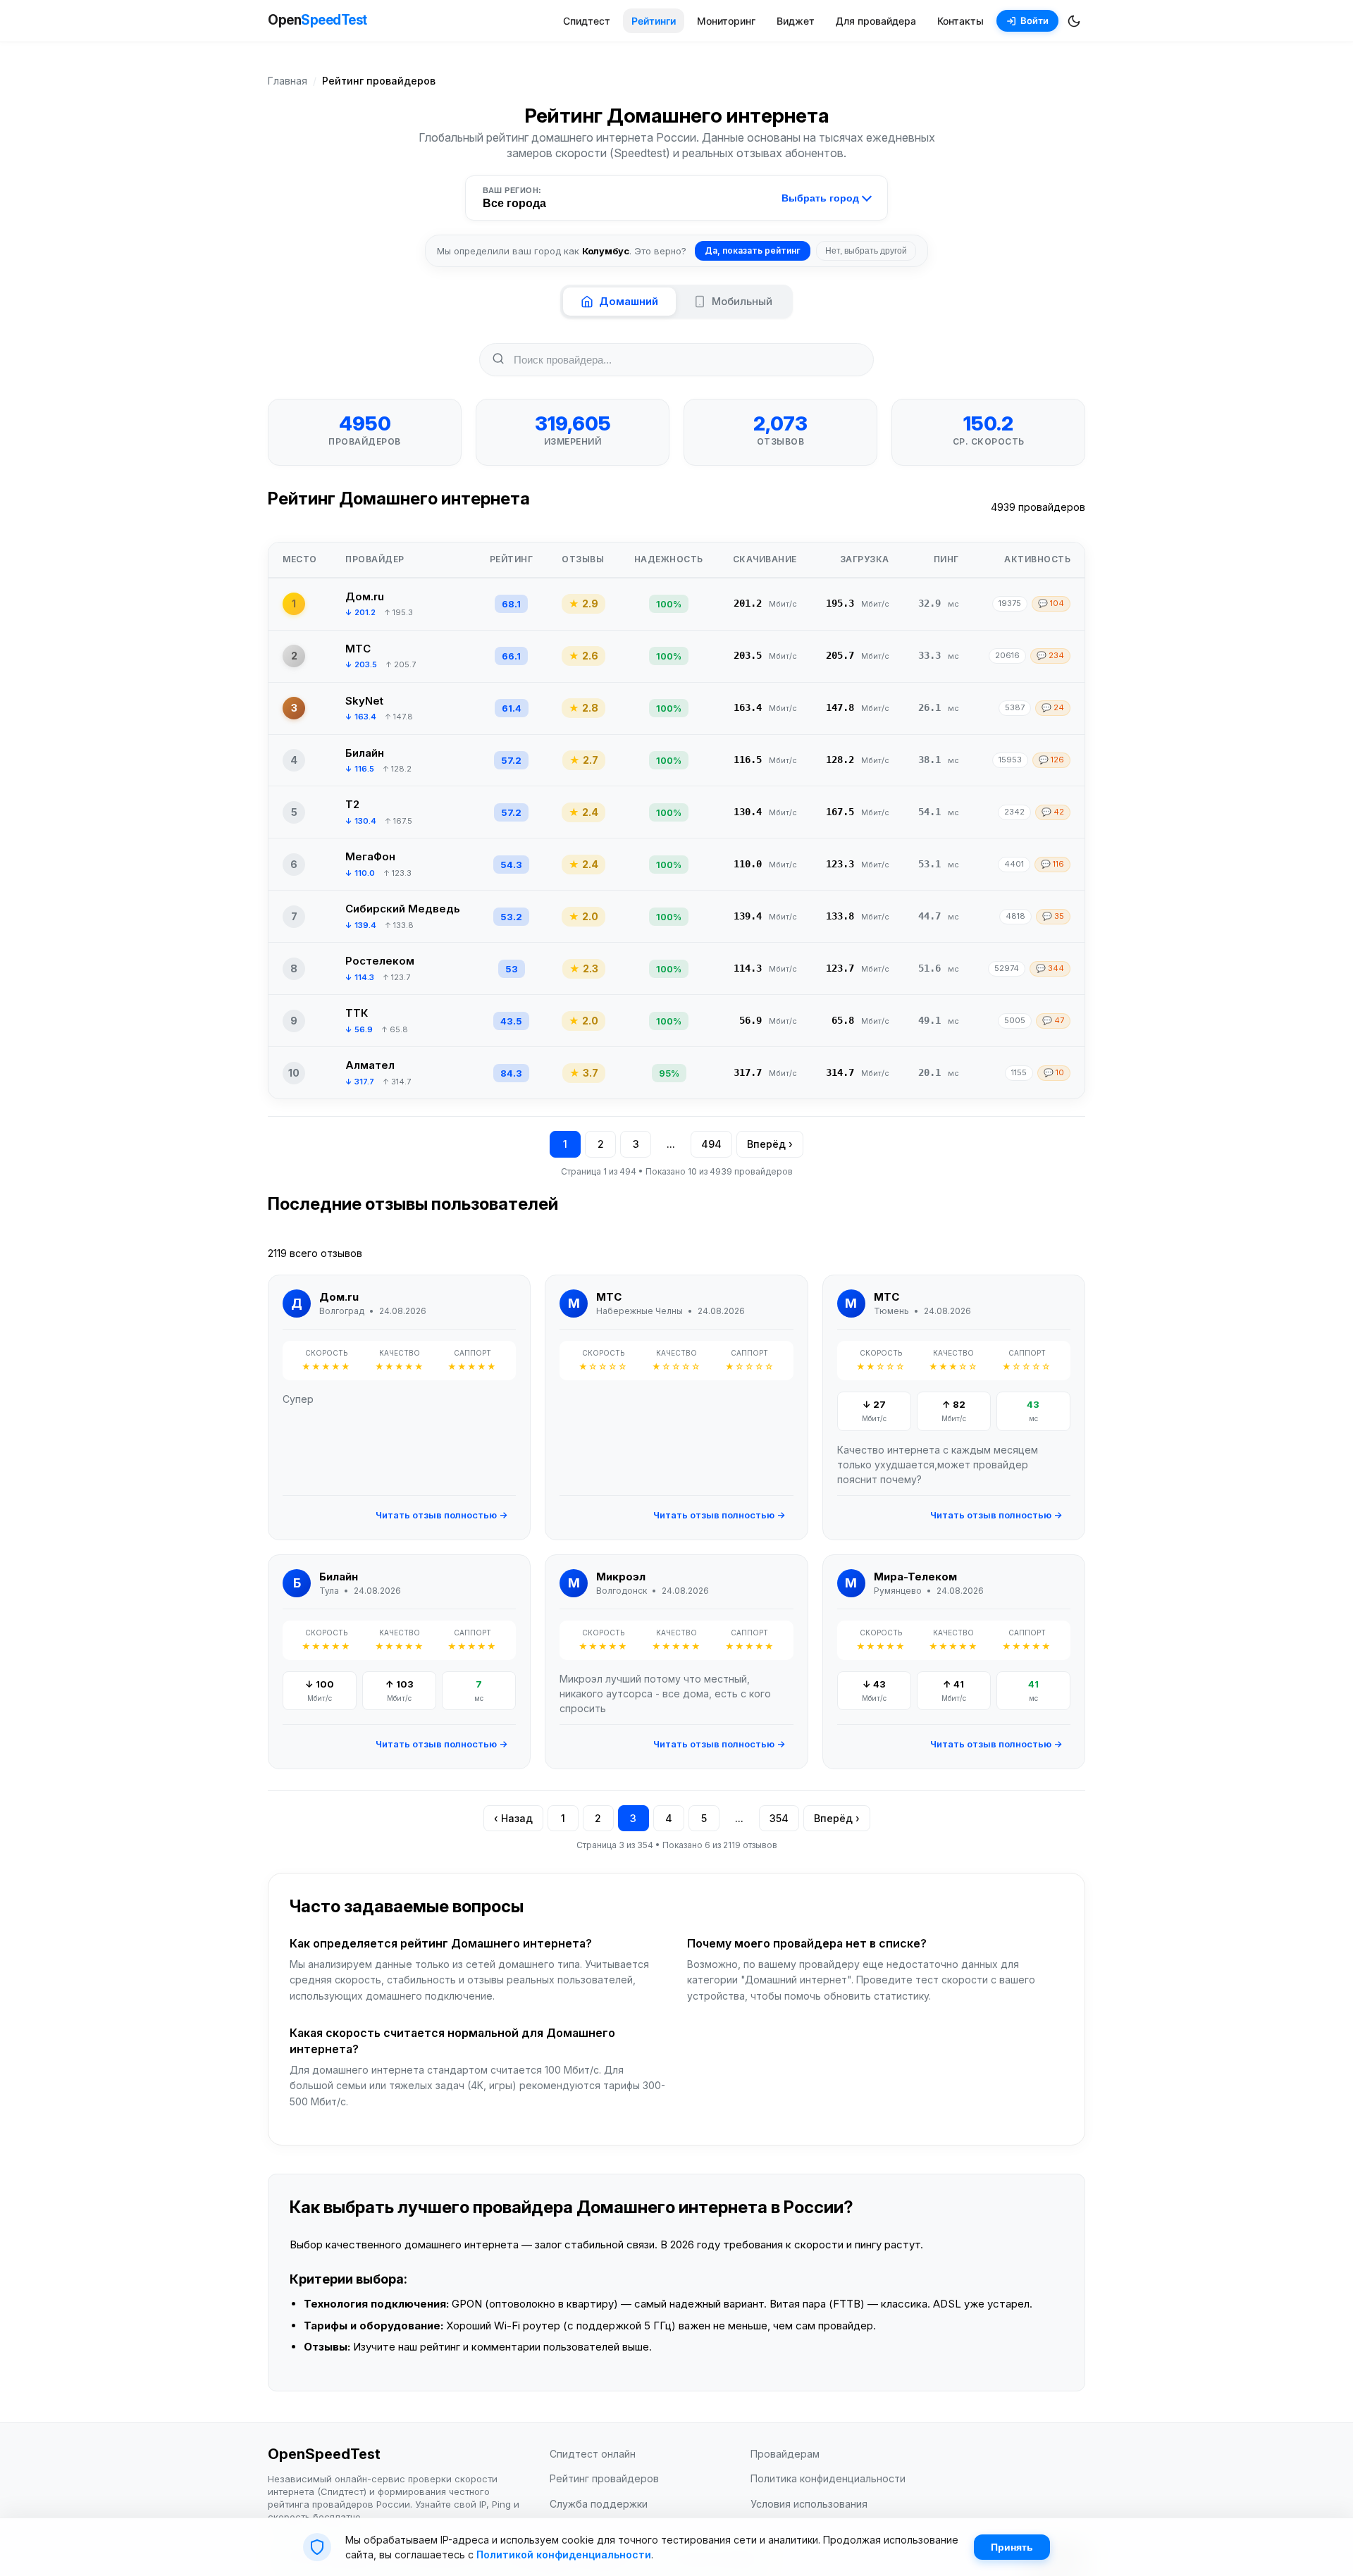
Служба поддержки (599, 2504)
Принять (1012, 2547)
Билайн (365, 753)
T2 (352, 804)
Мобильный (742, 301)
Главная (288, 81)
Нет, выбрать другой (866, 251)
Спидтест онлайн (593, 2454)
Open (317, 20)
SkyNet (364, 701)
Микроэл (621, 1577)
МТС (358, 649)
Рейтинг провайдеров (604, 2478)
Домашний (629, 301)
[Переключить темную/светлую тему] (1074, 21)
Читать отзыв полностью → (441, 1515)
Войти (1034, 20)
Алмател (370, 1065)
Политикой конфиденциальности (564, 2555)
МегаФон (370, 856)
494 (711, 1144)
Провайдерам (785, 2454)
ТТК (357, 1013)
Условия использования (809, 2504)
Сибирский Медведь (403, 909)
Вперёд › (770, 1144)
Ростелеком (380, 961)
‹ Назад (513, 1818)
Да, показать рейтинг (753, 250)
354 (779, 1818)
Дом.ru (365, 596)
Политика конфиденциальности (828, 2478)
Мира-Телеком (915, 1577)
